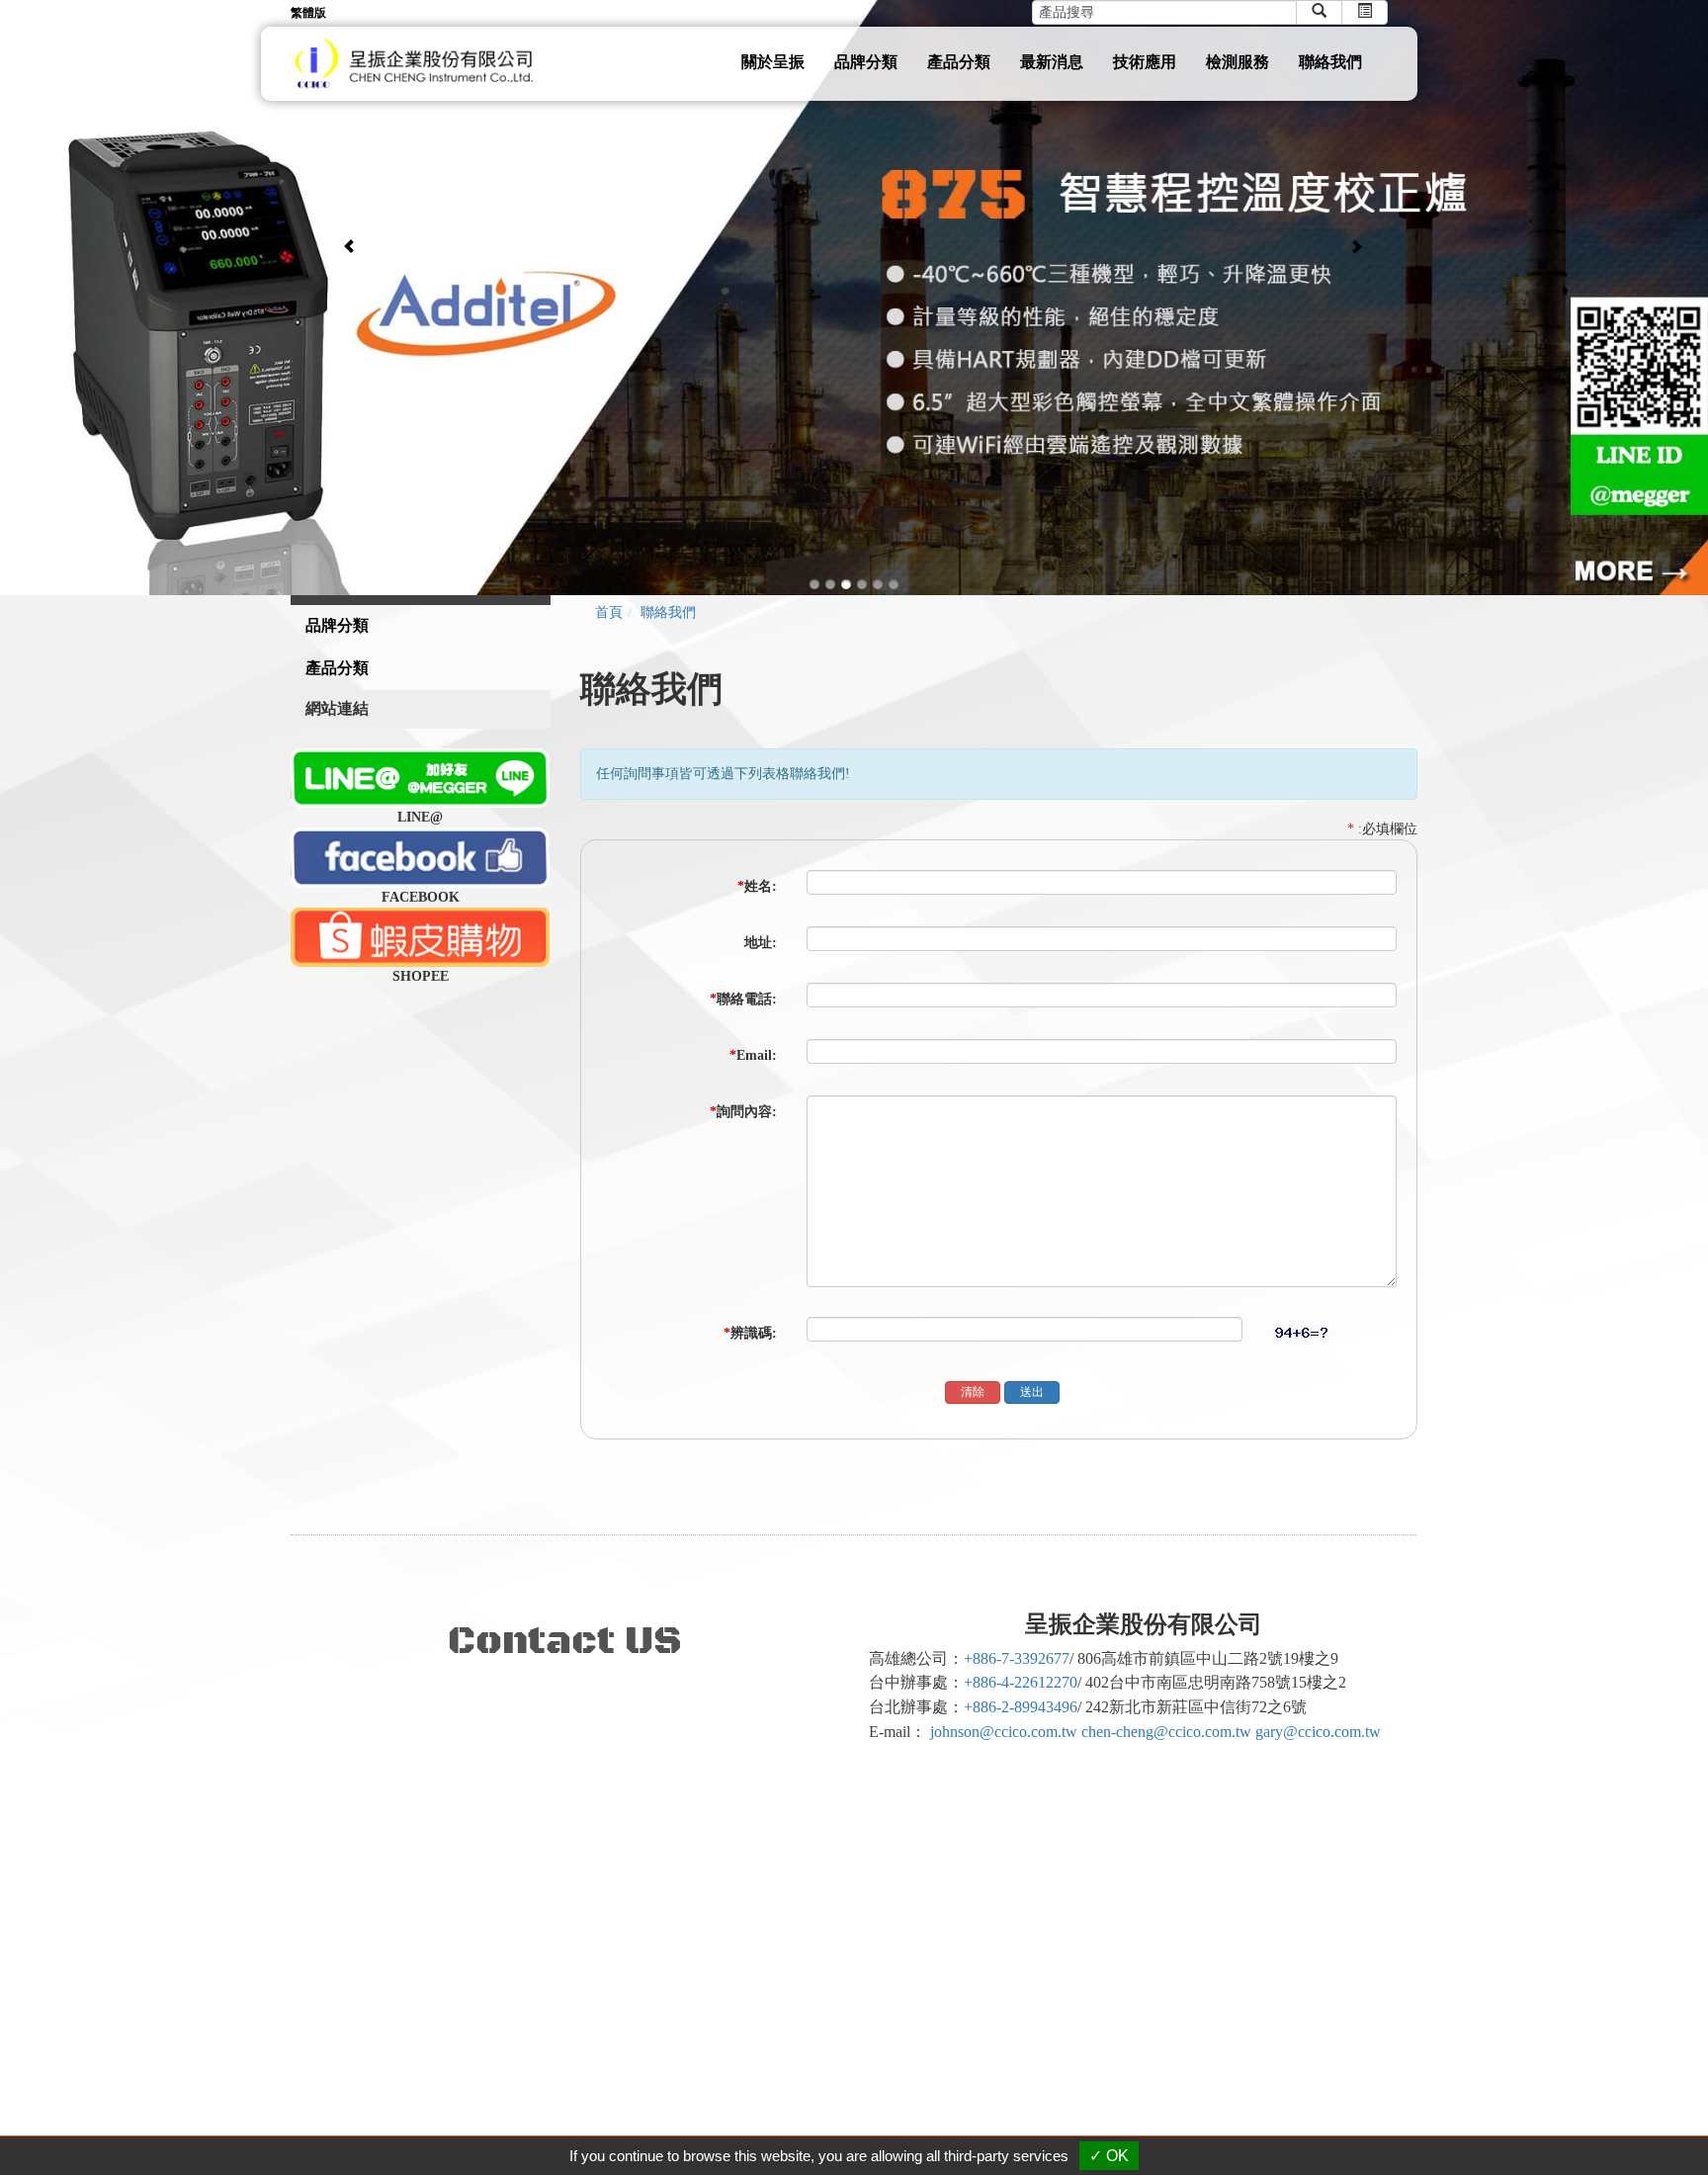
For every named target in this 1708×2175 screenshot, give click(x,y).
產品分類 (959, 62)
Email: (753, 1055)
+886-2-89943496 (1021, 1707)
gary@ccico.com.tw (1318, 1732)
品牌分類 (866, 62)
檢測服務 (1238, 62)
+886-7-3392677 (1017, 1658)
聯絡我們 (1330, 62)
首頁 (609, 612)
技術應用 (1145, 62)
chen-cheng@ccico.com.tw (1166, 1732)
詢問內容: (743, 1112)
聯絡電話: (743, 999)
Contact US (565, 1641)
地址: (761, 943)
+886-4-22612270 (1021, 1682)
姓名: (757, 886)
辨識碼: (750, 1333)
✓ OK (1109, 2156)
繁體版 (308, 13)
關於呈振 (773, 62)
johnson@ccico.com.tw (1004, 1732)
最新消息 (1052, 62)
